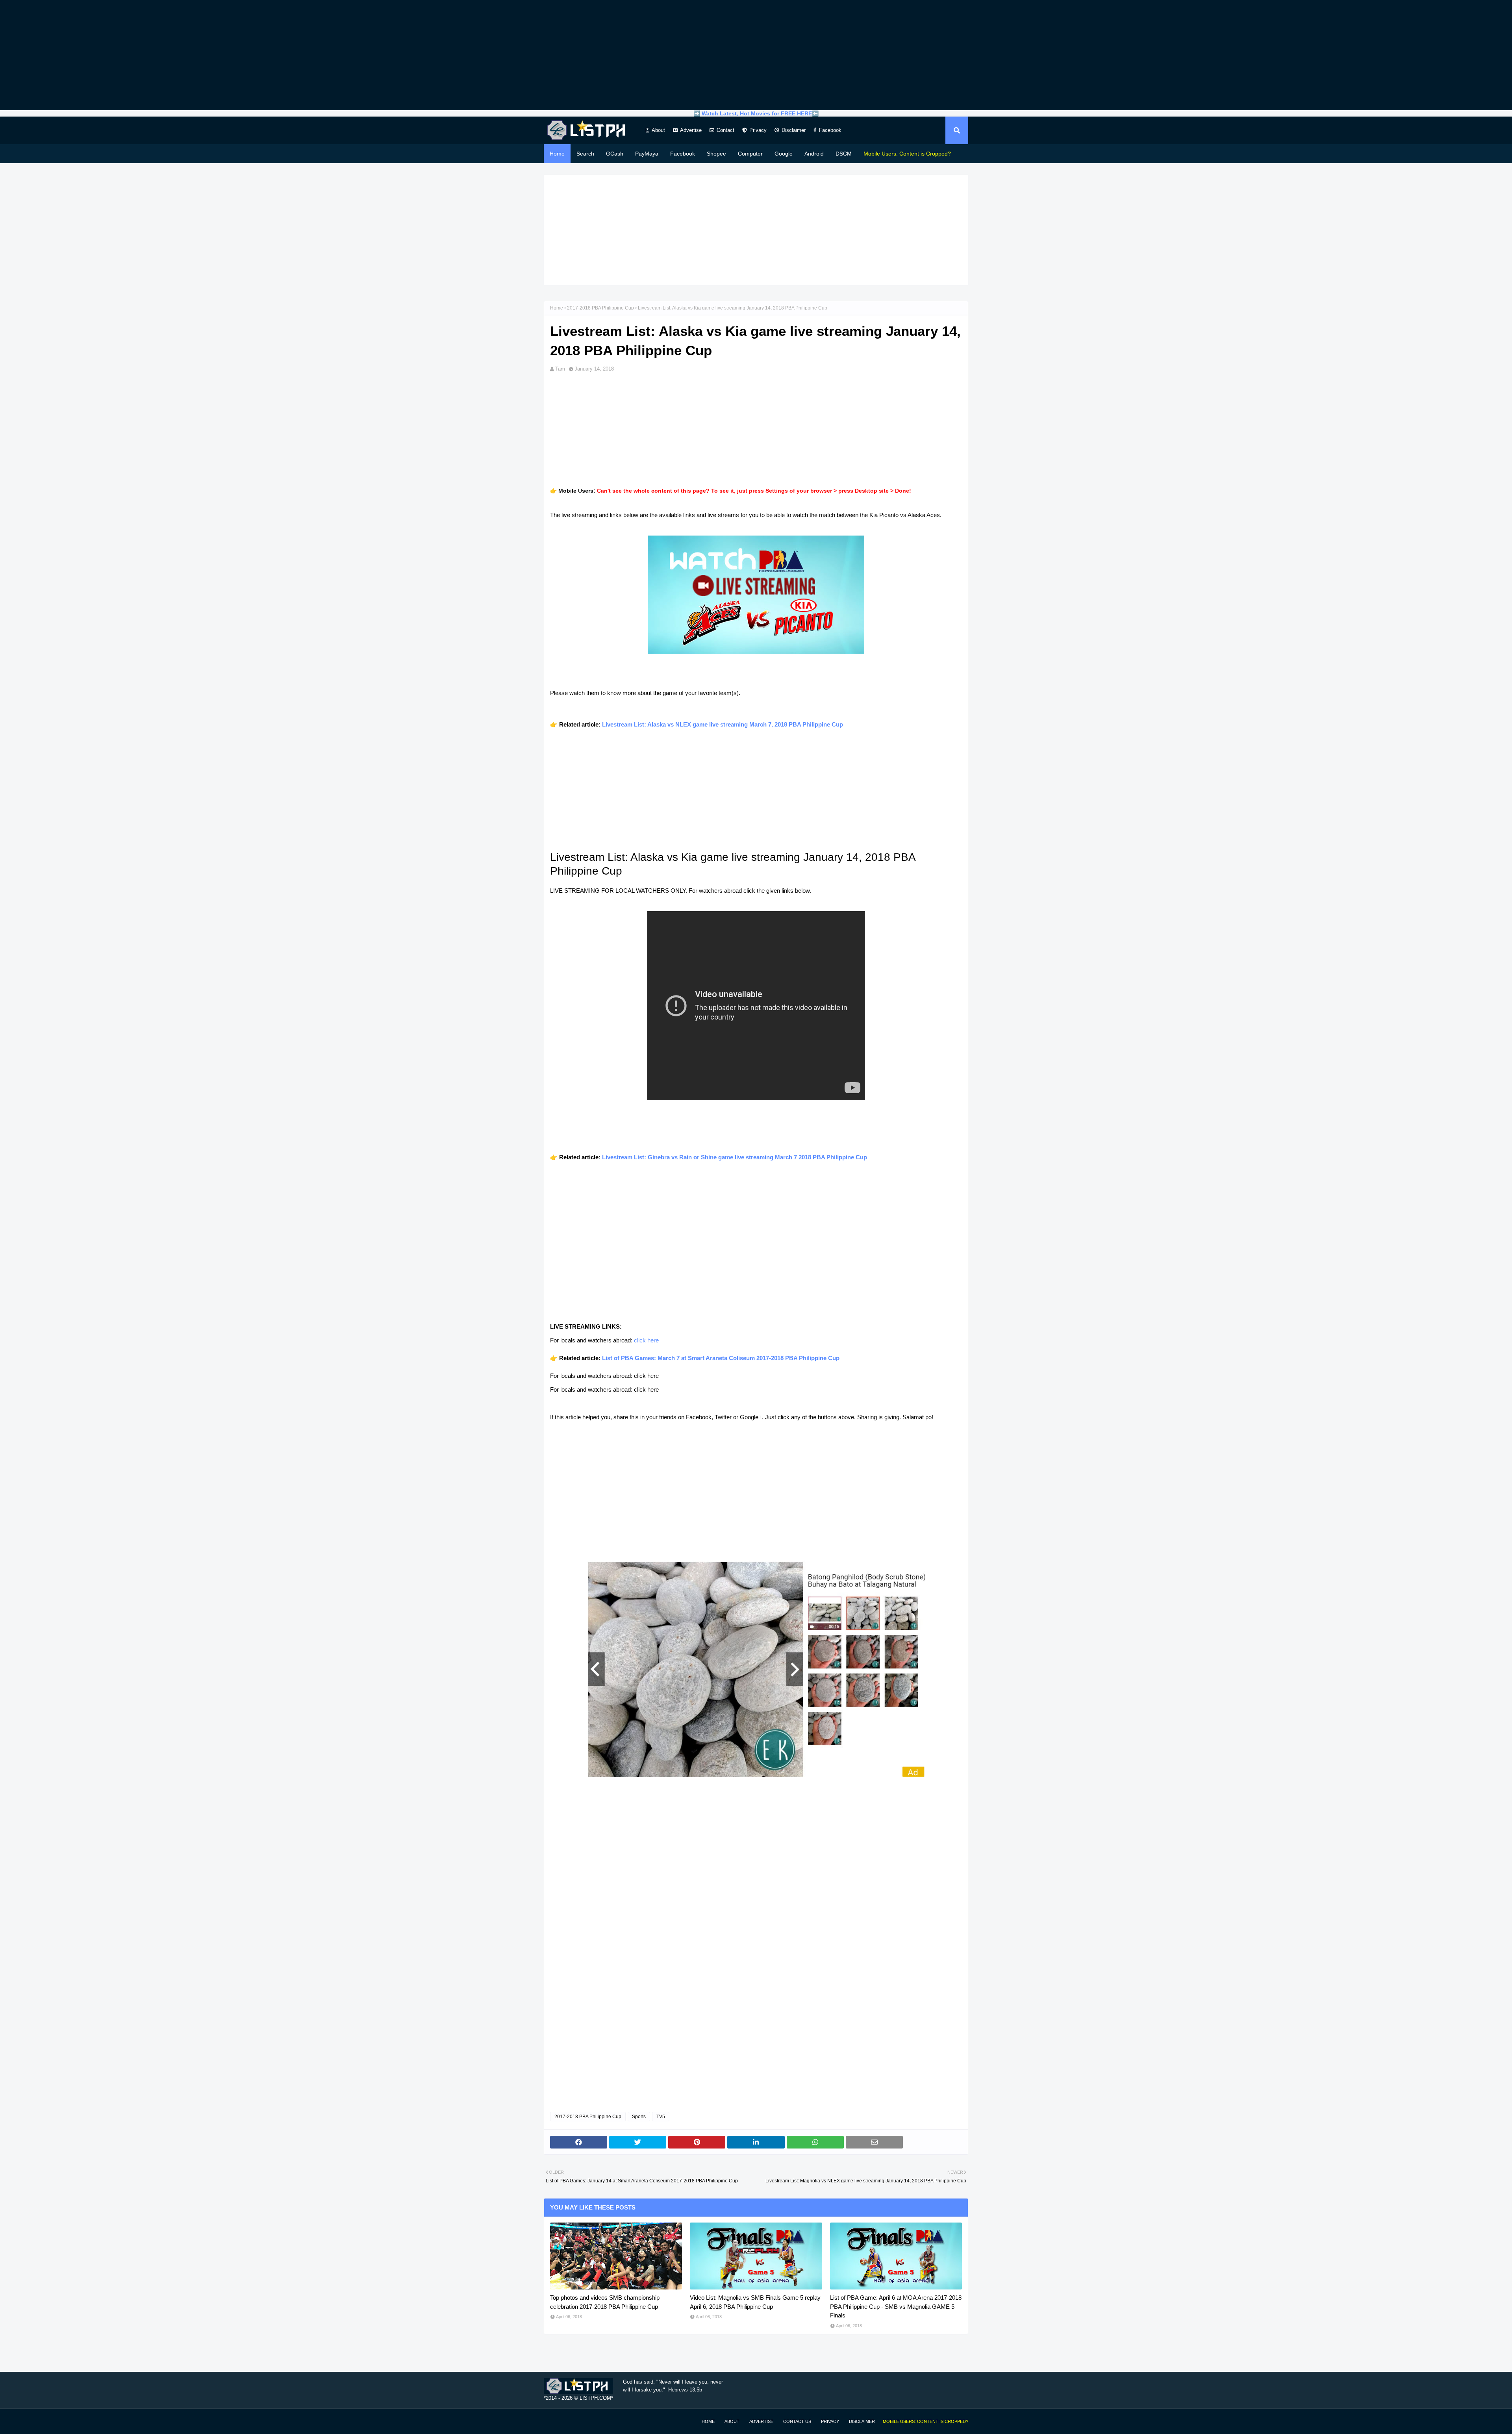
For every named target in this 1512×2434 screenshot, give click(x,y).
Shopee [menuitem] (716, 154)
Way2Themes (552, 2421)
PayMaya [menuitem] (647, 154)
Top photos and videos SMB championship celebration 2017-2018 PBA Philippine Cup (605, 2302)
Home (557, 308)
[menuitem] (907, 154)
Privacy (758, 130)
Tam (560, 369)
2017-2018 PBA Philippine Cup (600, 308)
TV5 (661, 2117)
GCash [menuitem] (615, 154)
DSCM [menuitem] (844, 154)
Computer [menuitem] (750, 154)
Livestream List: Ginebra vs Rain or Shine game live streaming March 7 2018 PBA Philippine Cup (735, 1157)
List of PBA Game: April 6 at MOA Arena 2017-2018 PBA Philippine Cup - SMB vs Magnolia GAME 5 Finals (896, 2306)
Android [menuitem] (814, 154)
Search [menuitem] (585, 154)
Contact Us (797, 2421)
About (658, 130)
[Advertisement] (756, 55)
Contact (725, 130)
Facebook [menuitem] (683, 154)
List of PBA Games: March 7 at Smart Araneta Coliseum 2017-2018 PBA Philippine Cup (721, 1358)
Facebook (830, 130)
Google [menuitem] (784, 154)
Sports (639, 2117)
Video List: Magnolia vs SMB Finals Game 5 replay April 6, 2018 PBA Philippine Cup (755, 2302)
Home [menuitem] (557, 154)
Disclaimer (794, 130)
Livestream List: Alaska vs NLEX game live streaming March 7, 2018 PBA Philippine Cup (723, 724)
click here (646, 1340)
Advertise (691, 130)
